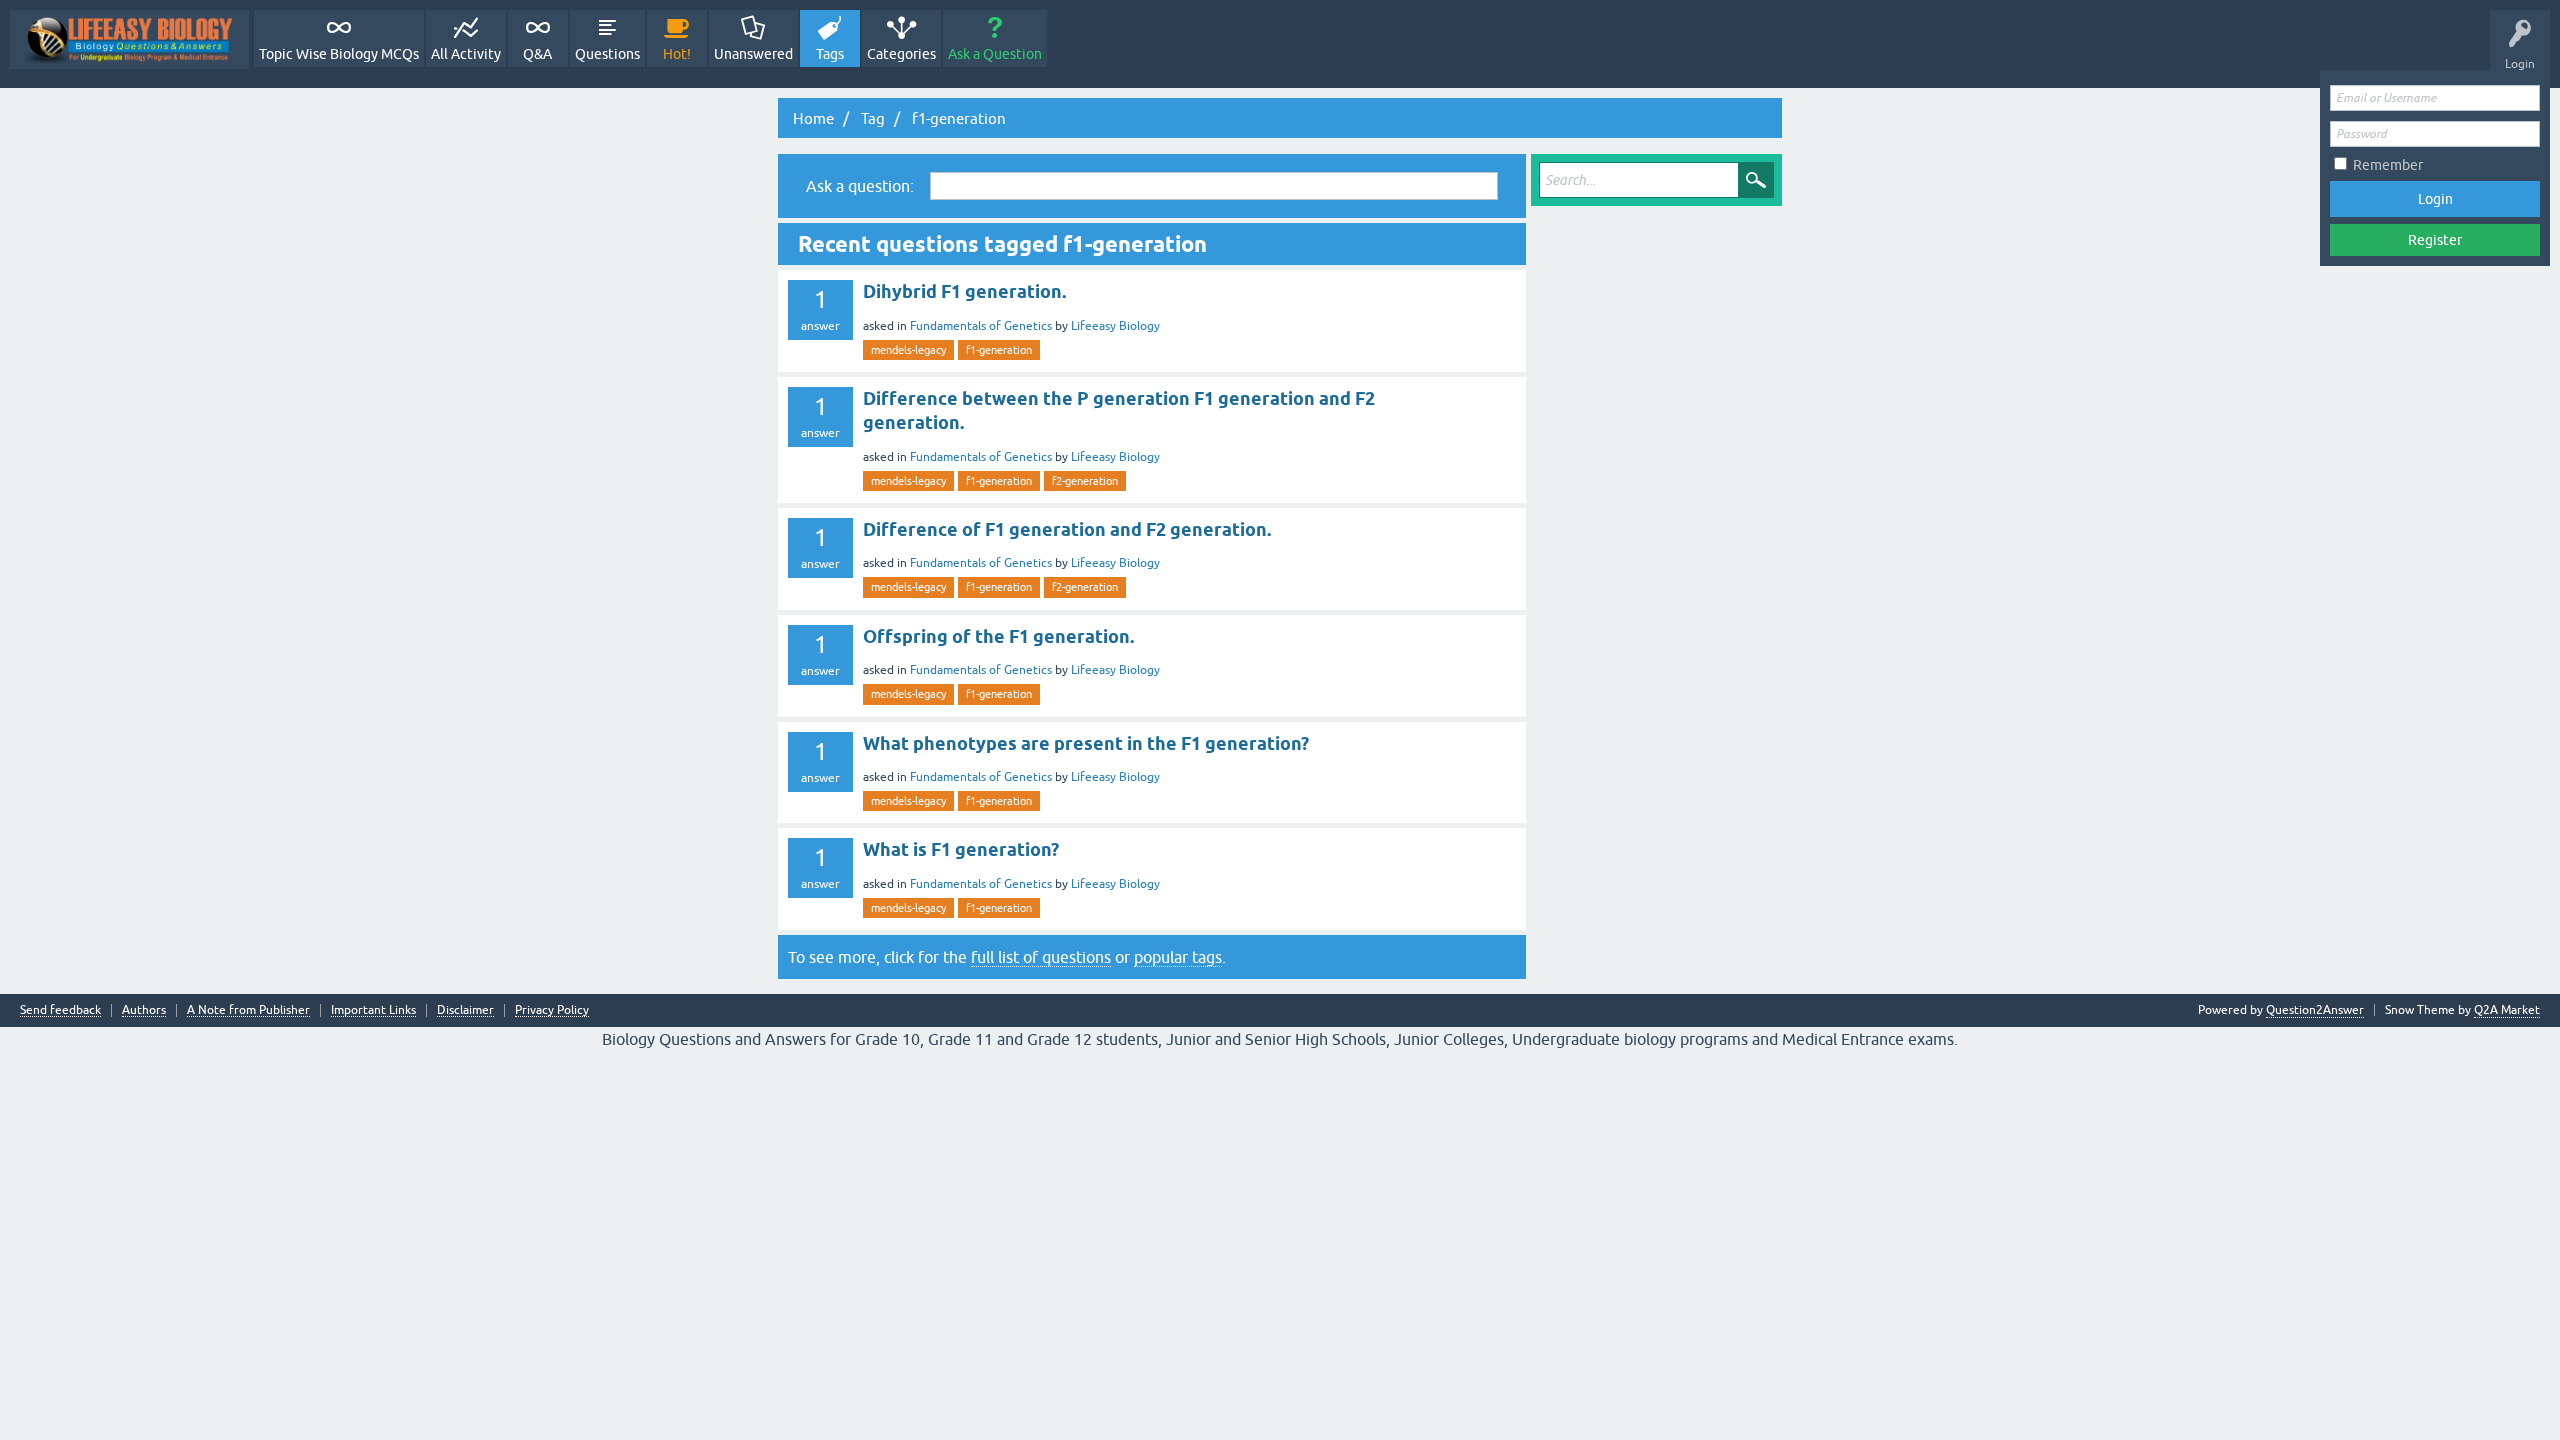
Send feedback (60, 1010)
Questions (607, 54)
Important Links (373, 1010)
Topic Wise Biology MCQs (339, 54)
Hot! (677, 54)
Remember (2388, 165)
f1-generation (999, 350)
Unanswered (753, 54)
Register (2435, 240)
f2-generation (1085, 481)
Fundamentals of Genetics (981, 326)
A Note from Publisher (248, 1010)
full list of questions (1041, 957)
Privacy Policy (552, 1010)
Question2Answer (2315, 1010)
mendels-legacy (908, 350)
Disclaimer (465, 1010)
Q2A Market (2507, 1010)
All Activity (466, 54)
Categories (901, 54)
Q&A (537, 54)
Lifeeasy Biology (1115, 326)
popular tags (1178, 957)
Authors (144, 1010)
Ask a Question (995, 54)
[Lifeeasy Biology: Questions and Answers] (129, 39)
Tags (830, 54)
